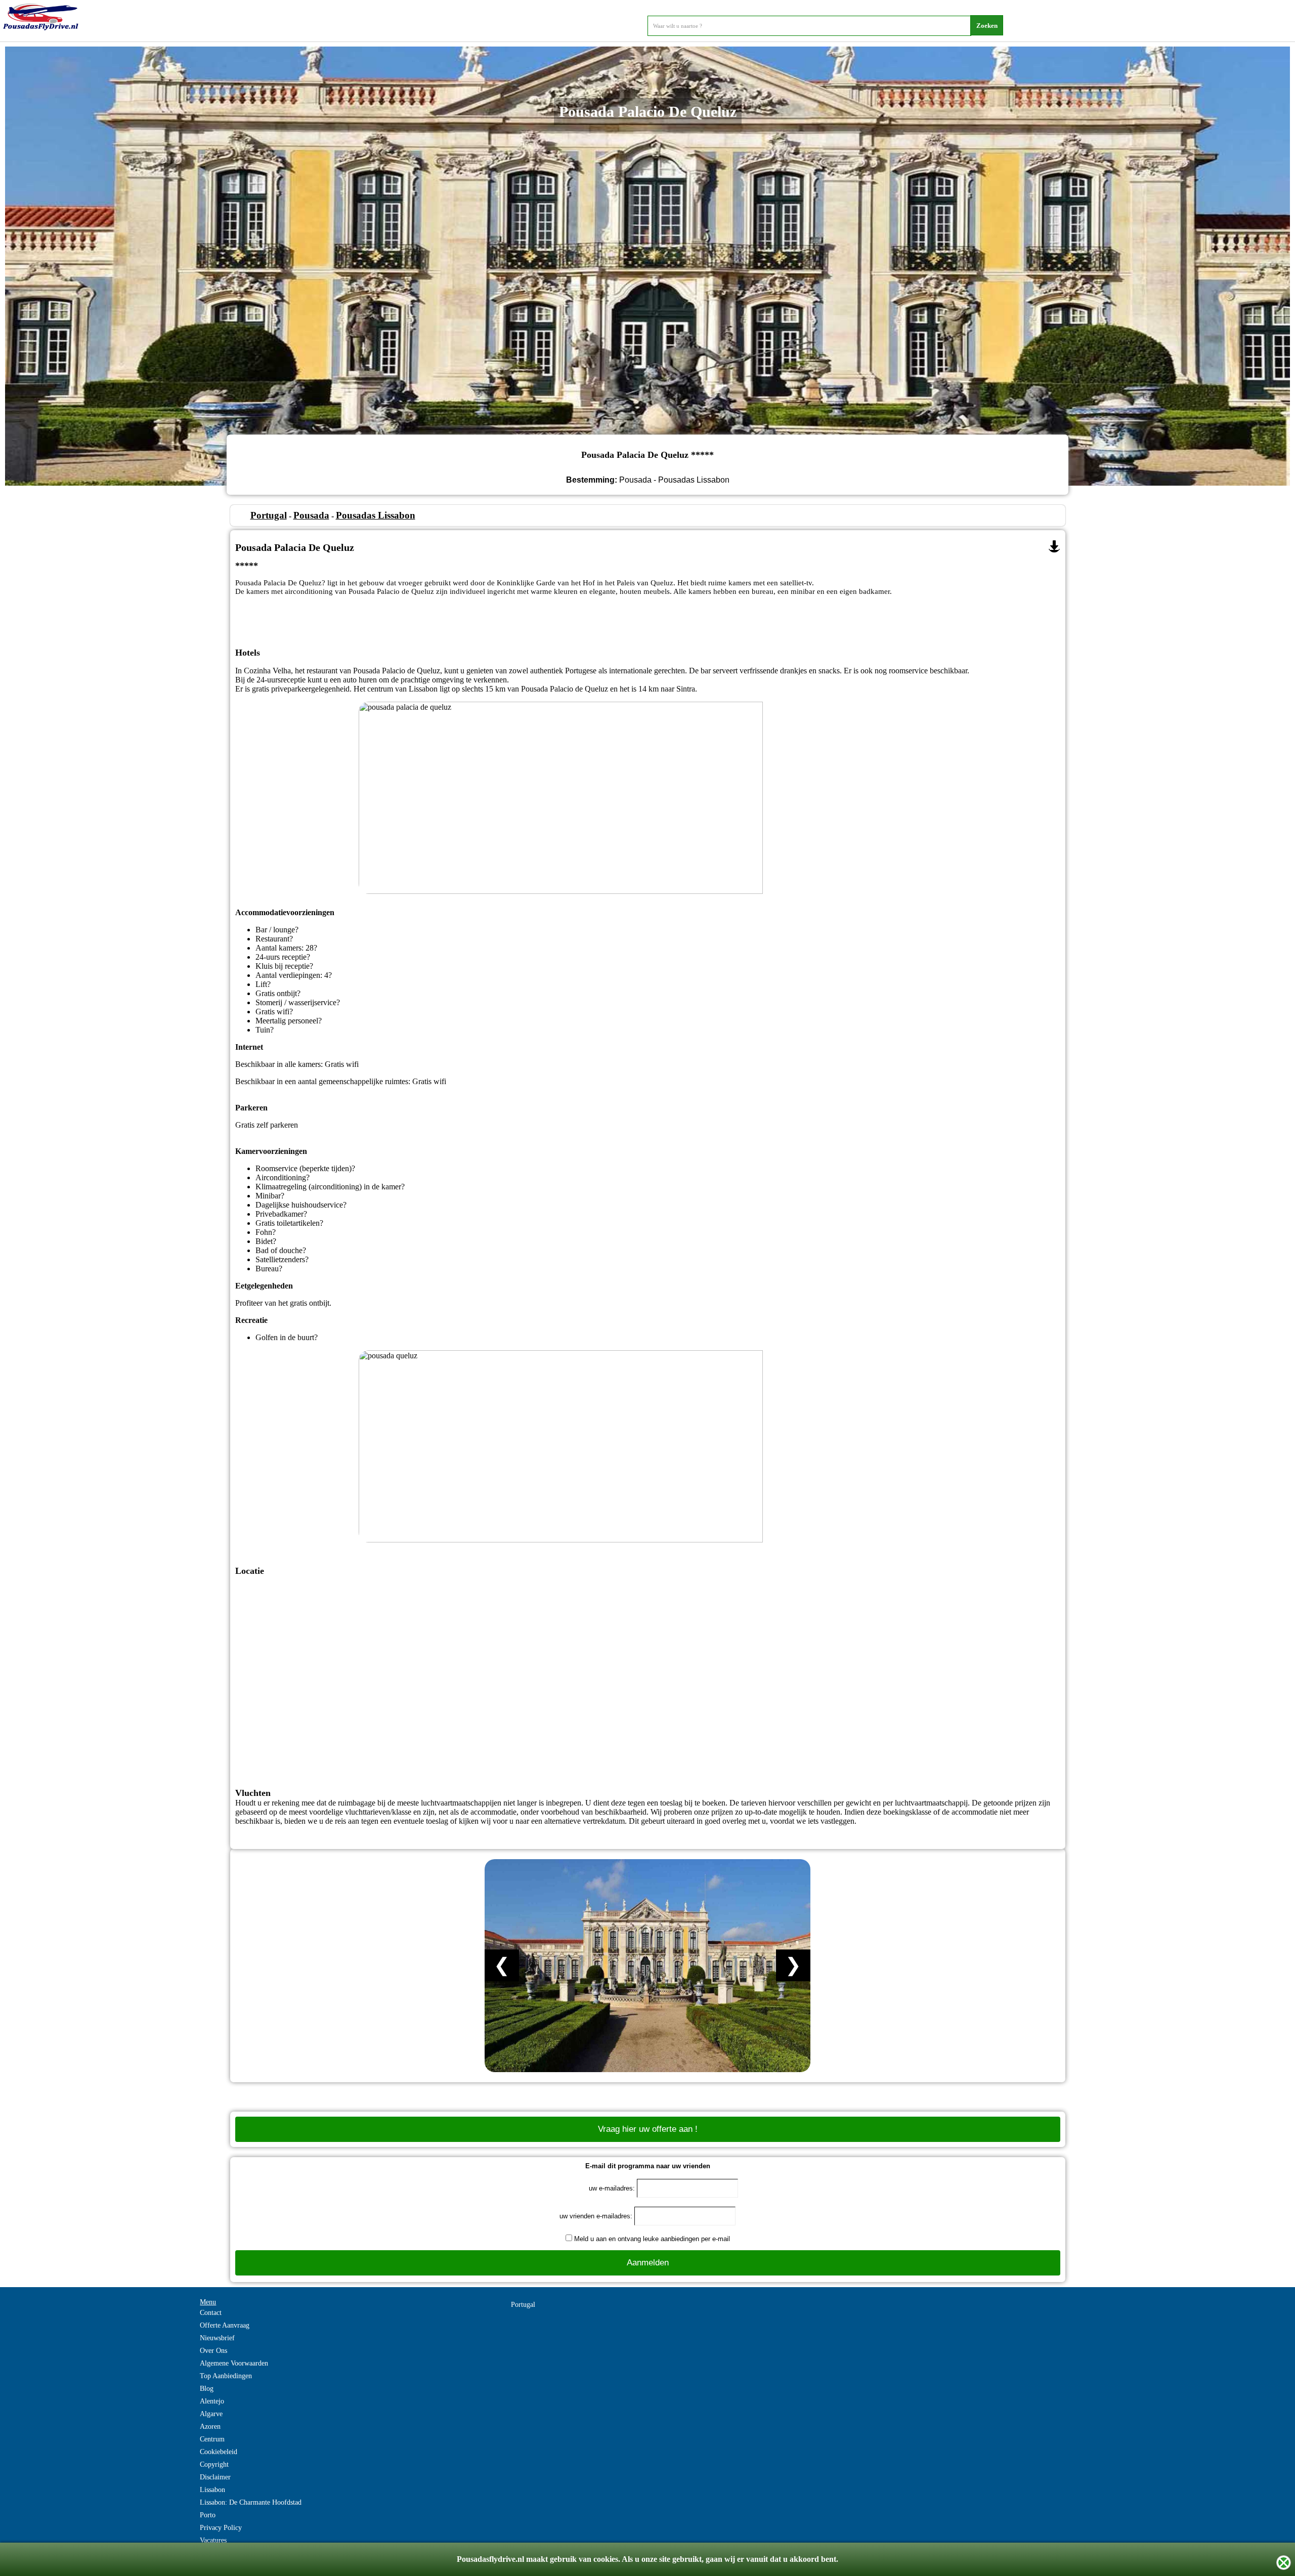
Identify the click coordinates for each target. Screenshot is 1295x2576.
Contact (211, 2313)
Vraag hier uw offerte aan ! (648, 2129)
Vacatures (213, 2540)
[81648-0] (1054, 546)
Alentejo (212, 2401)
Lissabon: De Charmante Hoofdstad (251, 2502)
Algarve (211, 2414)
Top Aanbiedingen (226, 2376)
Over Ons (213, 2351)
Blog (207, 2389)
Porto (208, 2515)
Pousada (311, 515)
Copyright (214, 2464)
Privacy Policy (221, 2528)
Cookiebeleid (219, 2452)
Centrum (212, 2439)
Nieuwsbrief (217, 2338)
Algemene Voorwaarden (234, 2363)
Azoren (210, 2427)
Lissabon (212, 2490)
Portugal (269, 515)
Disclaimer (215, 2477)
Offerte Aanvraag (225, 2325)
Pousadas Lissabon (376, 515)
